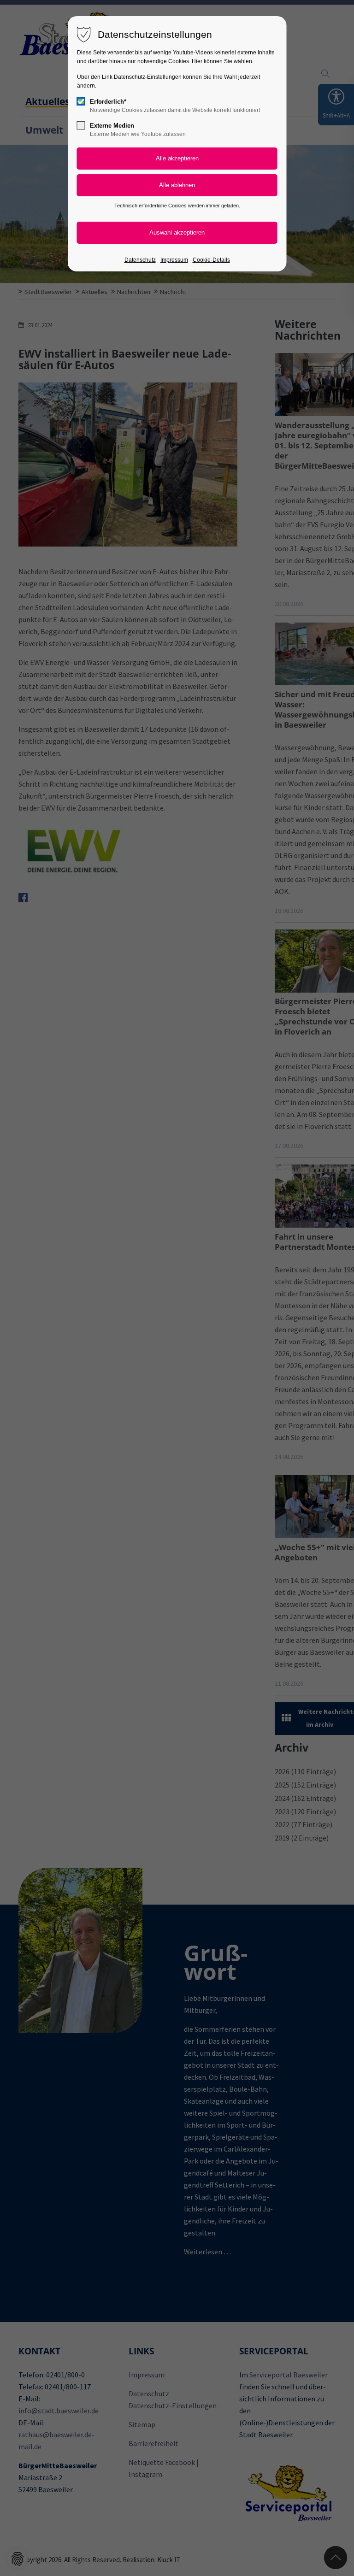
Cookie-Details (211, 260)
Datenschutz (140, 260)
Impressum (174, 260)
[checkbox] (81, 101)
